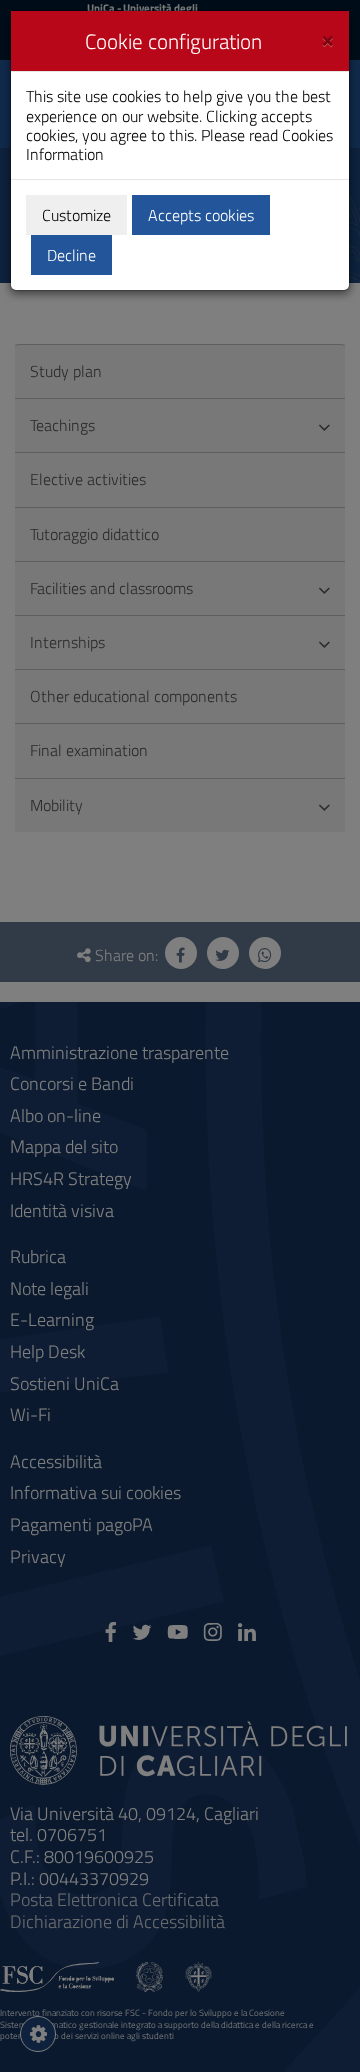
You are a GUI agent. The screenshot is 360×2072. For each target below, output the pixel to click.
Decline (71, 255)
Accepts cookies (201, 215)
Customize (76, 215)
